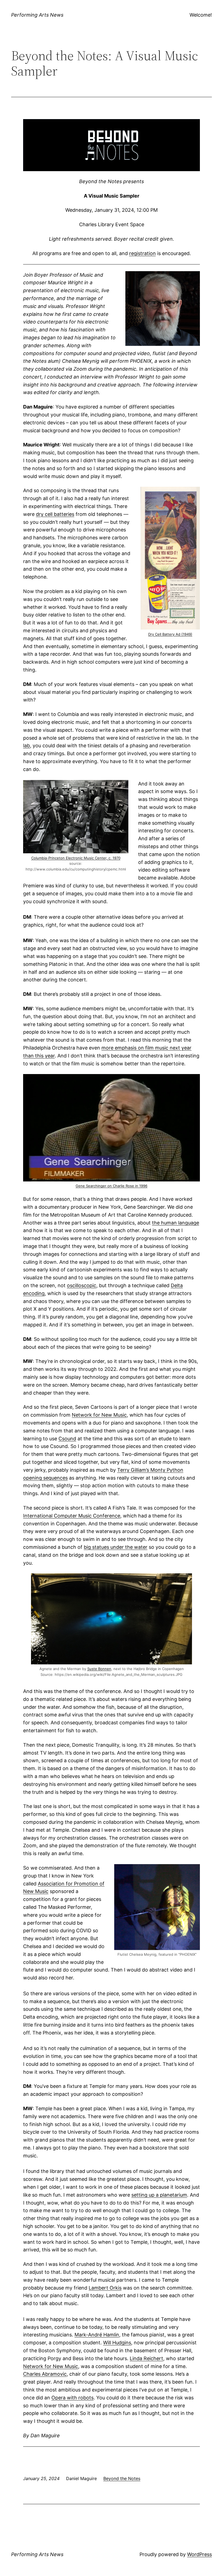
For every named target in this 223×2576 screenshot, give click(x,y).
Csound (67, 1439)
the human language (176, 1223)
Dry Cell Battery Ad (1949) (170, 634)
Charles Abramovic (45, 2374)
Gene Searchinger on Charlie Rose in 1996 (112, 1186)
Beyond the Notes (122, 2478)
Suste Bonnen (99, 1669)
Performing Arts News (37, 15)
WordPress (199, 2554)
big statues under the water (116, 1547)
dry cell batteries (55, 514)
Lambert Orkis (105, 2288)
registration (143, 253)
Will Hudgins (117, 2343)
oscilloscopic (82, 1285)
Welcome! (201, 15)
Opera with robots (72, 2398)
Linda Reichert (146, 2358)
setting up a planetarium (159, 2195)
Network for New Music (99, 1415)
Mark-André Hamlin (97, 2335)
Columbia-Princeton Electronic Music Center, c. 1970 (76, 858)
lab (27, 746)
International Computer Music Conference (72, 1516)
